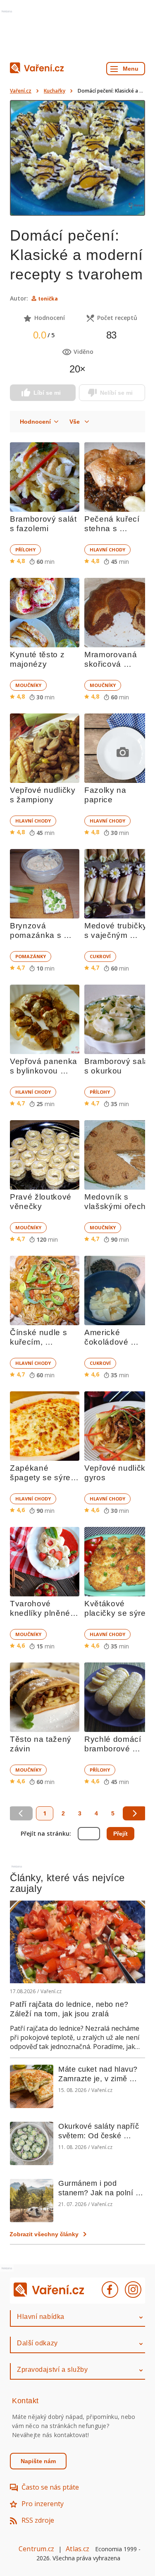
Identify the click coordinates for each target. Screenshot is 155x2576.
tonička (48, 299)
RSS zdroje (38, 2520)
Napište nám (38, 2461)
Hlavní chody (107, 550)
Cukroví (100, 956)
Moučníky (28, 685)
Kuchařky (55, 91)
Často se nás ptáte (50, 2487)
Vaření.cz (21, 91)
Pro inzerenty (43, 2504)
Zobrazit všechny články (44, 2234)
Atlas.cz (77, 2549)
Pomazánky (31, 956)
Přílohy (25, 550)
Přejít (120, 1834)
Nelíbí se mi (116, 393)
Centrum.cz (36, 2549)
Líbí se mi (47, 393)
